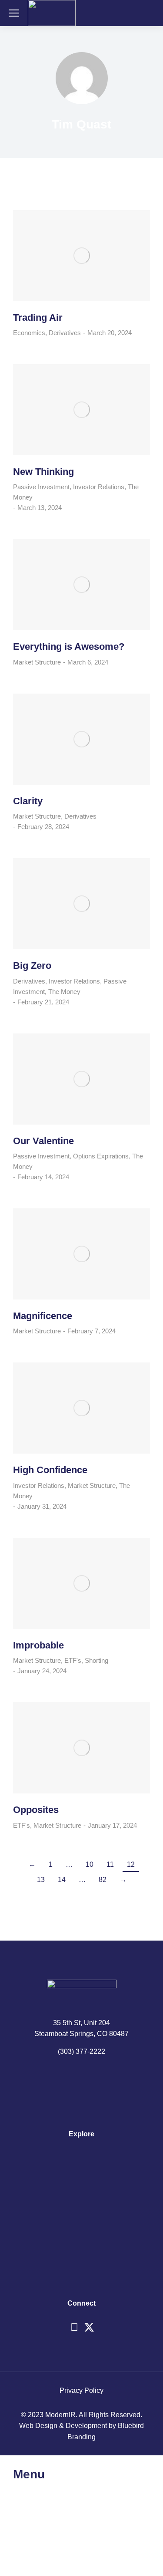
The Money (64, 992)
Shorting (96, 1660)
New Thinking (43, 472)
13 (41, 1880)
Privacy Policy (81, 2390)
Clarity (28, 801)
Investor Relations (99, 487)
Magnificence (43, 1316)
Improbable (38, 1645)
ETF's (73, 1660)
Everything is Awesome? (69, 646)
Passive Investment (41, 487)
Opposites (36, 1810)
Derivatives (65, 333)
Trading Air (38, 317)
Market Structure (37, 662)
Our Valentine (43, 1141)
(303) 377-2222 (81, 2051)
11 (110, 1864)
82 (103, 1880)
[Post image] (81, 256)
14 (62, 1880)
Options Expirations (101, 1156)
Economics (29, 333)
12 (131, 1864)
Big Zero (32, 966)
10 (90, 1864)
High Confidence (50, 1470)
